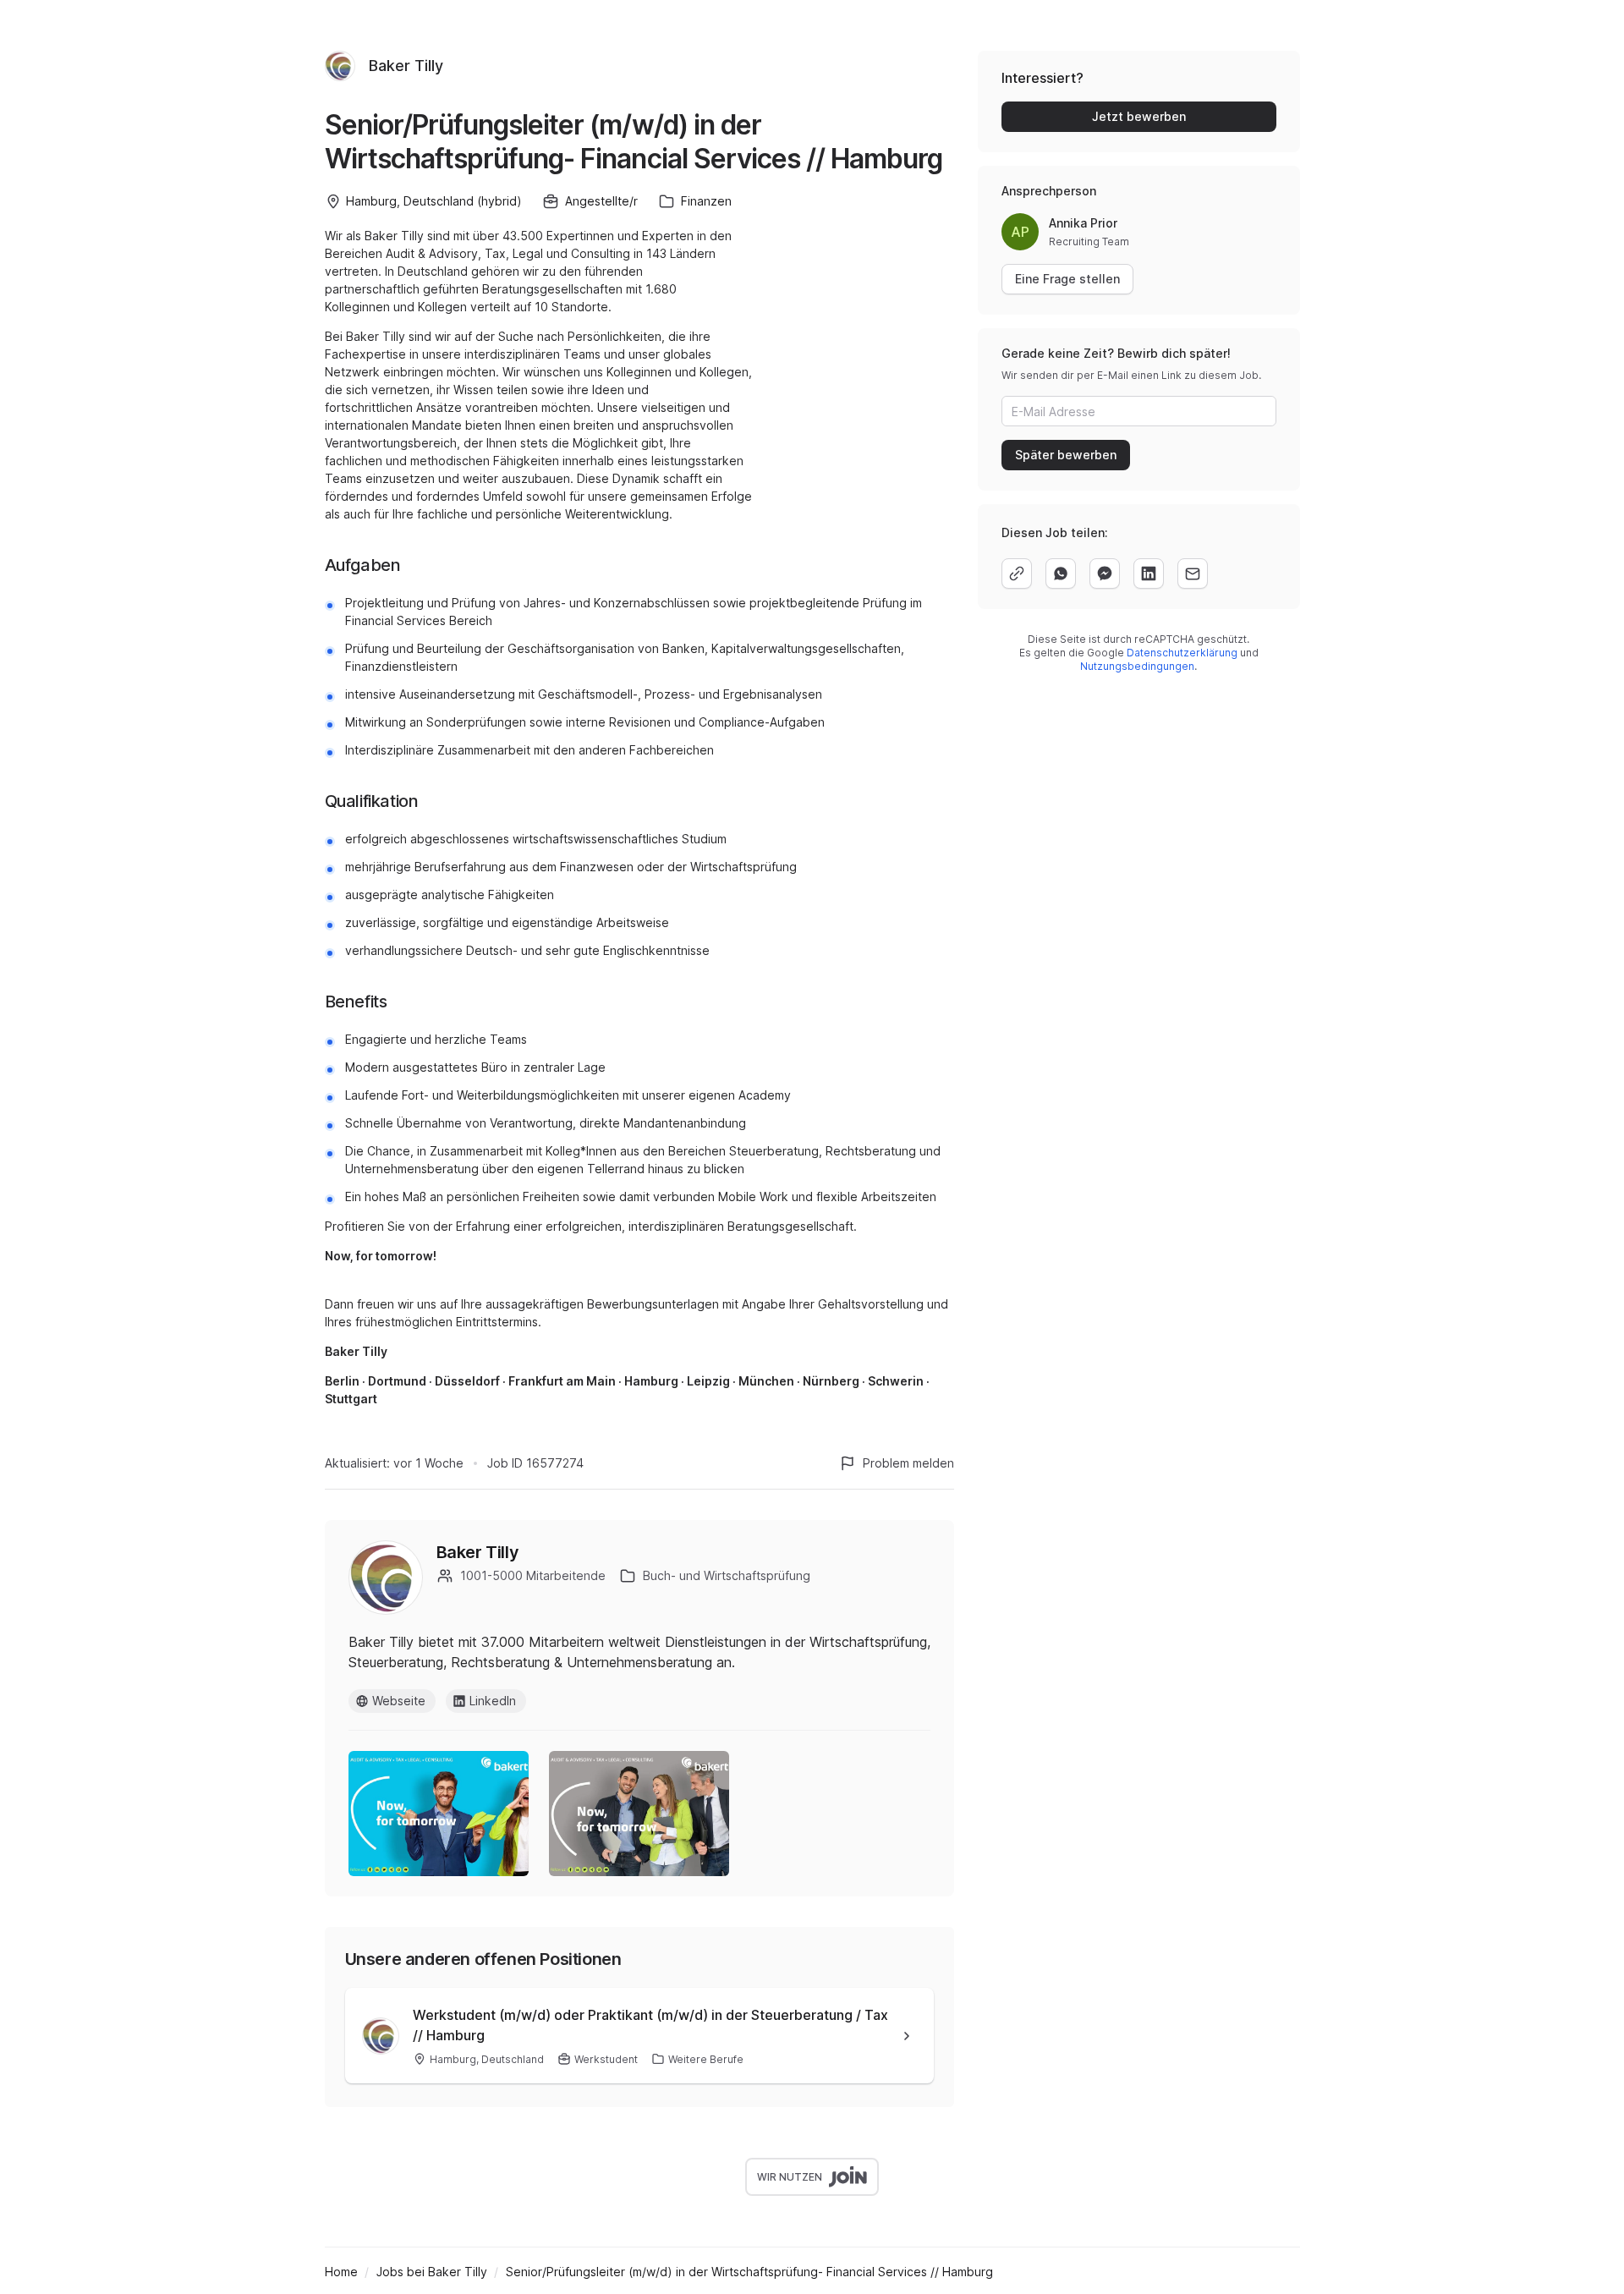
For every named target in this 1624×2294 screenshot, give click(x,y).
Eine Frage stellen (1067, 279)
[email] (1193, 573)
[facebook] (1105, 573)
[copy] (1017, 573)
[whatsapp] (1061, 573)
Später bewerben (1066, 455)
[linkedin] (1149, 573)
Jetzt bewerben (1139, 116)
